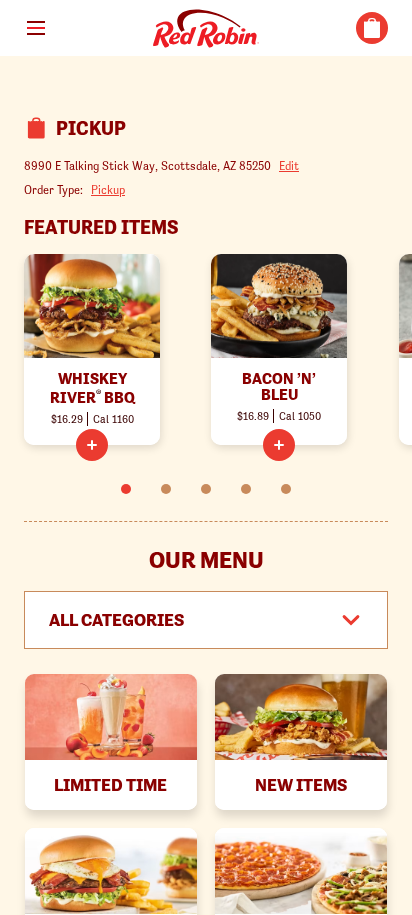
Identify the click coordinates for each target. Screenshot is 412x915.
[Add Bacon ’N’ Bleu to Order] (279, 445)
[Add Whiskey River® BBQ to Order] (92, 445)
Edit (289, 165)
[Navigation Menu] (36, 28)
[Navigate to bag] (372, 28)
